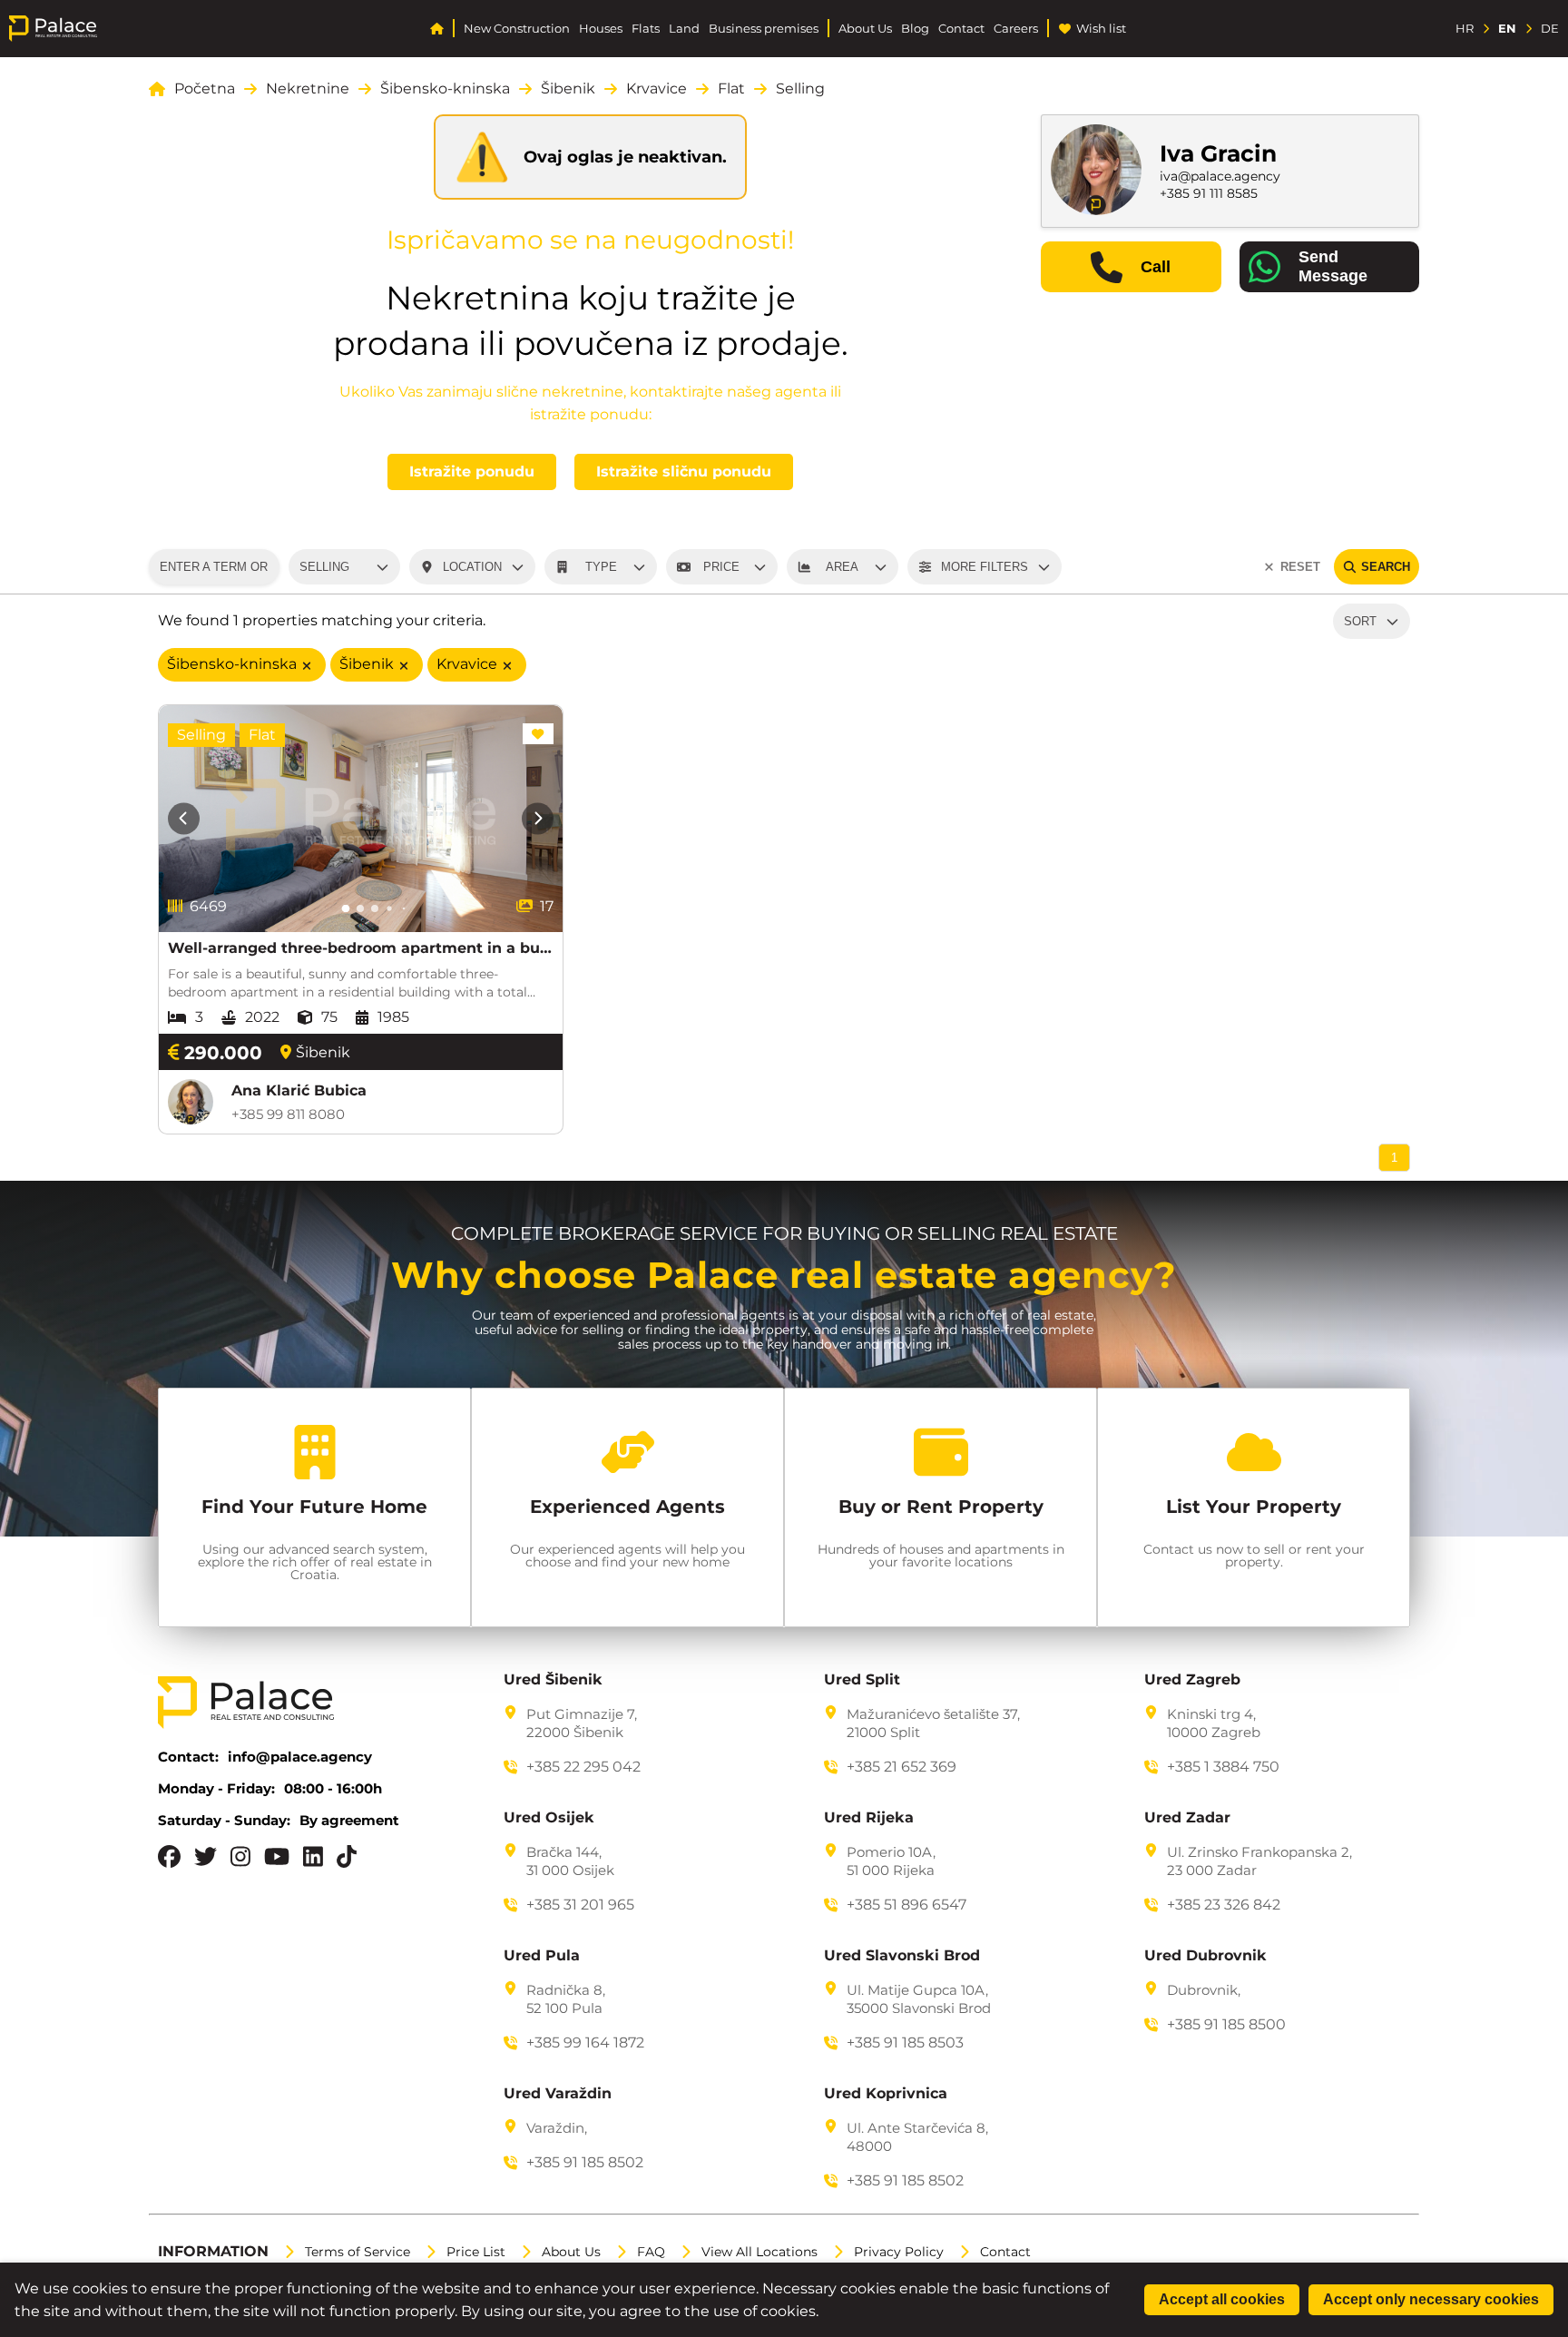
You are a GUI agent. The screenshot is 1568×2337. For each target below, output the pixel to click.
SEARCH (1386, 567)
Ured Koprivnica (886, 2094)
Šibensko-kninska (445, 89)
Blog (915, 29)
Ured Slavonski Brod (902, 1956)
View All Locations (759, 2252)
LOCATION (472, 567)
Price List (476, 2252)
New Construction (517, 29)
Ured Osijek (549, 1818)
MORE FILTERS (985, 567)
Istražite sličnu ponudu (684, 471)
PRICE (721, 567)
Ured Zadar (1187, 1818)
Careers (1016, 29)
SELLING (324, 567)
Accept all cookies (1222, 2299)
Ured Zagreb (1192, 1680)
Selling (800, 89)
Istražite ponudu (472, 471)
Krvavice (657, 89)
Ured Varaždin (558, 2094)
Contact (961, 29)
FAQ (651, 2252)
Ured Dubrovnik (1205, 1956)
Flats (646, 29)
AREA (842, 567)
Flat (731, 89)
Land (684, 29)
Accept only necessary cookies (1431, 2299)
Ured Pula (542, 1956)
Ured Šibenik (553, 1680)
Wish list (1101, 29)
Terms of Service (358, 2252)
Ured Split (862, 1680)
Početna (205, 89)
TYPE (601, 567)
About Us (865, 29)
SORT (1360, 621)
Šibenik (568, 89)
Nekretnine (308, 89)
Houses (601, 29)
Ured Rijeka (869, 1818)
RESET (1300, 567)
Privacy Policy (899, 2252)
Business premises (764, 29)
